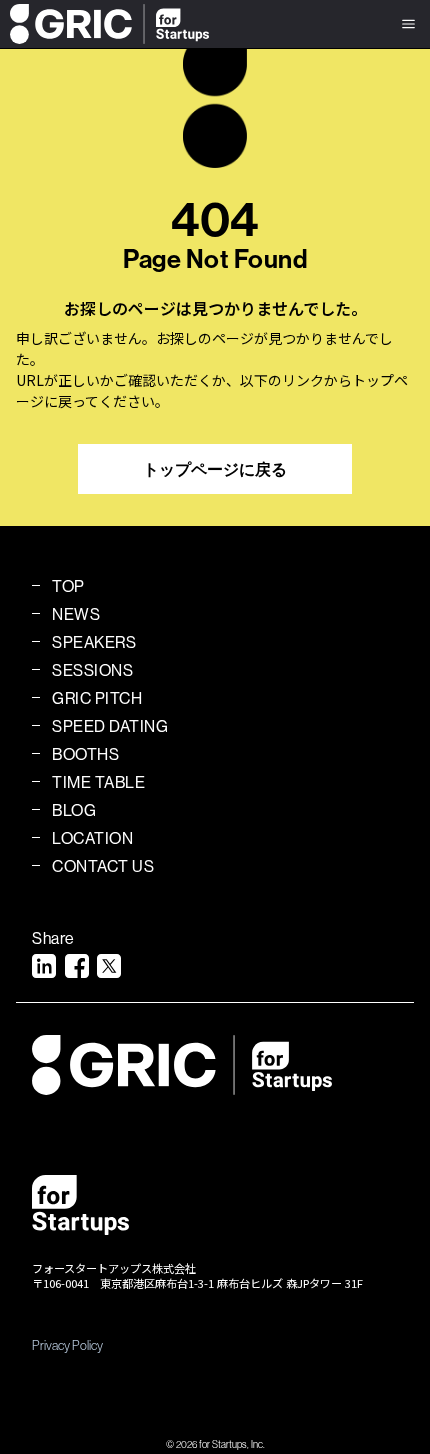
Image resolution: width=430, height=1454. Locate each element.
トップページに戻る (215, 469)
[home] (104, 24)
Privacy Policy (67, 1345)
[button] (408, 24)
